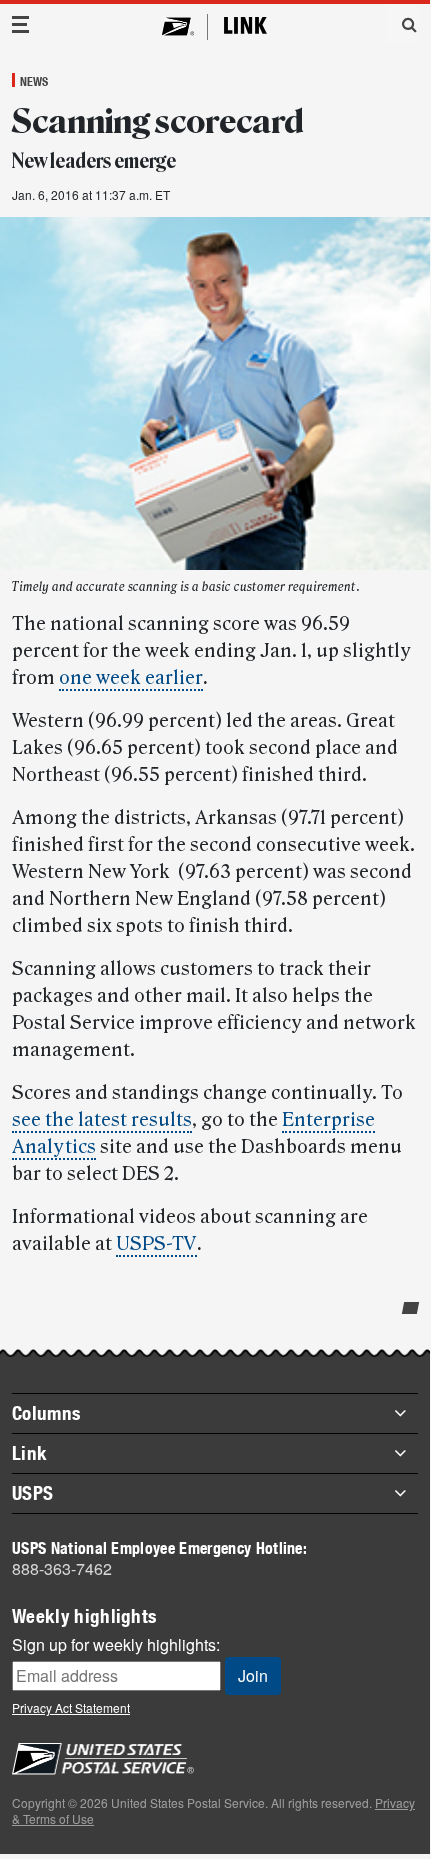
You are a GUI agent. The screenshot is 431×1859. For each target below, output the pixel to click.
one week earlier (131, 678)
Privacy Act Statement (71, 1707)
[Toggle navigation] (21, 24)
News (34, 81)
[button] (402, 24)
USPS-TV (156, 1244)
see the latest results (102, 1120)
